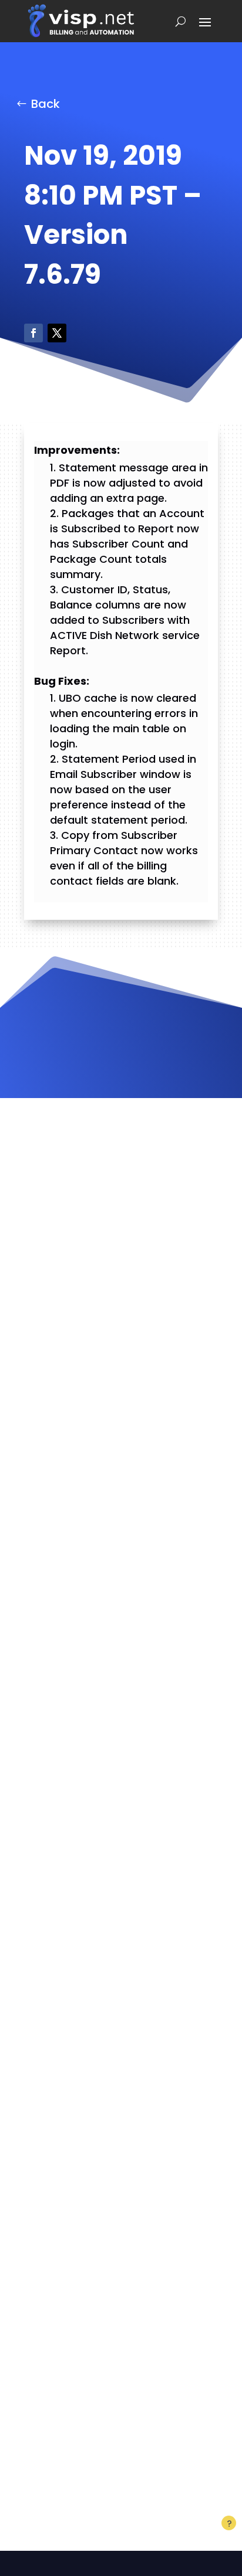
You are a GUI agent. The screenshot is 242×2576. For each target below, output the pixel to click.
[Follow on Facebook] (33, 333)
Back (46, 104)
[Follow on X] (57, 333)
